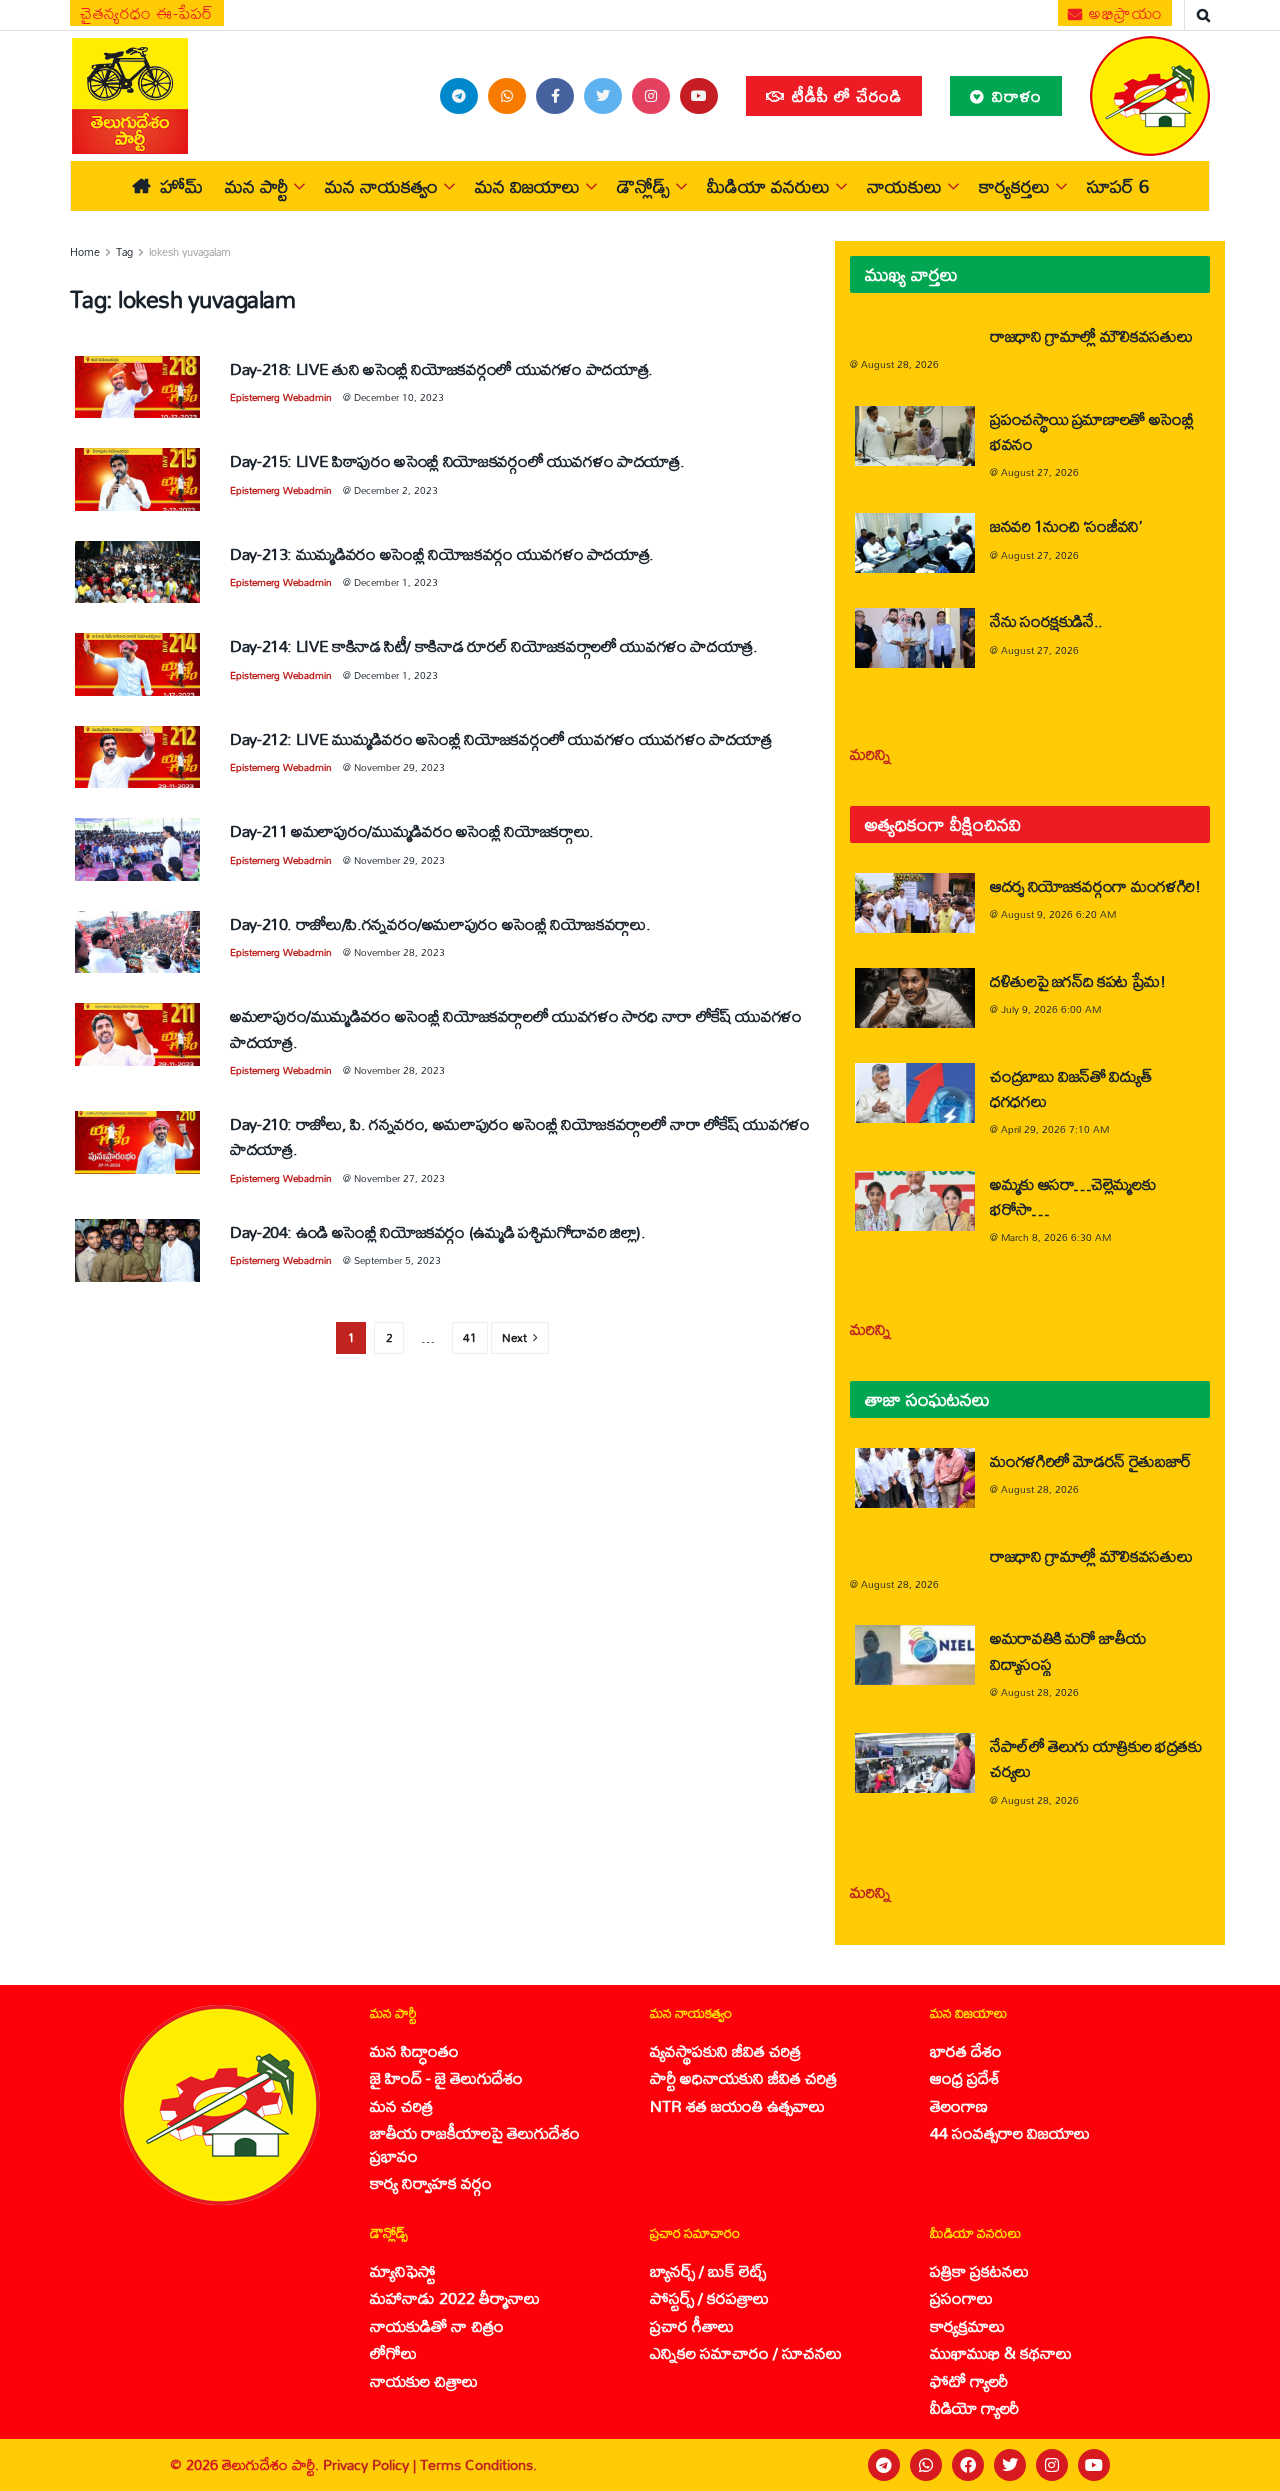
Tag (124, 252)
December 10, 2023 (399, 397)
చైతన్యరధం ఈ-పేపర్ (147, 13)
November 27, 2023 (399, 1178)
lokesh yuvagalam (190, 252)
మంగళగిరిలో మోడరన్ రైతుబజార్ (1091, 1460)
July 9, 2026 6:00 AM (1051, 1009)
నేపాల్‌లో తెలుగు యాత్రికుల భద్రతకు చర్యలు (1096, 1758)
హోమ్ (181, 186)
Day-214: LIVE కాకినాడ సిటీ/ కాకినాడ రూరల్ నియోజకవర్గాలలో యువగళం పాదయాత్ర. (494, 645)
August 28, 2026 (900, 364)
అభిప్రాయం (1124, 13)
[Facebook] (968, 2465)
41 (470, 1337)
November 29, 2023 (399, 767)
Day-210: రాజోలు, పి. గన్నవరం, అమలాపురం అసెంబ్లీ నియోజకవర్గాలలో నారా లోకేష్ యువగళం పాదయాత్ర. (520, 1136)
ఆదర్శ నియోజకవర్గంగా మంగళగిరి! (1095, 885)
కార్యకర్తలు (1014, 186)
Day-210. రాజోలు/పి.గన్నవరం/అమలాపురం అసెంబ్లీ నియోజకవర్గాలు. (440, 923)
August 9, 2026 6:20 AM (1058, 914)
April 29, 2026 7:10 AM (1055, 1129)
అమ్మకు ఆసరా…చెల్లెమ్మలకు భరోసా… (1072, 1196)
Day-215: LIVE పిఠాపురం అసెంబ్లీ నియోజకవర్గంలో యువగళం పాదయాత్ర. (457, 460)
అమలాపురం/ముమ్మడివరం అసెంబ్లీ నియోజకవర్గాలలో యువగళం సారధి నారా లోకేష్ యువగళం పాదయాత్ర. (516, 1028)
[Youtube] (1094, 2465)
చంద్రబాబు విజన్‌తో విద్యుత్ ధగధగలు (1070, 1088)
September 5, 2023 (397, 1260)
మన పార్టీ (256, 186)
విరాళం (1014, 95)
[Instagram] (1052, 2465)
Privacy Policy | (371, 2464)
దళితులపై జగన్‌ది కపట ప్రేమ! (1078, 980)
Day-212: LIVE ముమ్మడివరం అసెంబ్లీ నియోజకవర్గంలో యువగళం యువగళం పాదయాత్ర (500, 738)
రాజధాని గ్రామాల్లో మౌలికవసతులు (1091, 335)
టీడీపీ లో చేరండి (844, 95)
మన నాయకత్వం (381, 186)
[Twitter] (1010, 2465)
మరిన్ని (870, 753)
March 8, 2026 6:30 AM (1056, 1237)
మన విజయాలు (527, 186)
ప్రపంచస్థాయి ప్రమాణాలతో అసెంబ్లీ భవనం (1092, 431)
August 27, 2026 (1040, 472)
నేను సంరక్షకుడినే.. (1046, 620)
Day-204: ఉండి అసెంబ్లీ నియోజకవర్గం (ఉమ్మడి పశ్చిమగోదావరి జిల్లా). (438, 1231)
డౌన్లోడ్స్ (643, 186)
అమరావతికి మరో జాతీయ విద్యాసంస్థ (1067, 1650)
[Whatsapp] (926, 2465)
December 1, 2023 (396, 582)
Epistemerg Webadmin (281, 397)
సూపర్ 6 (1118, 186)
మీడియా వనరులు (768, 186)
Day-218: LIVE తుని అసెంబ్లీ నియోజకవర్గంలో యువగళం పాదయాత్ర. (441, 368)
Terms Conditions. (478, 2464)
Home (85, 252)
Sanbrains (1238, 2465)
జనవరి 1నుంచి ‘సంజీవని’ (1066, 525)
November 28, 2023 (399, 952)
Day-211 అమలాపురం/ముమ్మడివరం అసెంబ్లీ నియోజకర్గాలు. (412, 830)
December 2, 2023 (396, 490)
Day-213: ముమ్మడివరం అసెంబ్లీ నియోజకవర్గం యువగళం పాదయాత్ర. (442, 553)
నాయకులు (904, 186)
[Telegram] (884, 2465)
